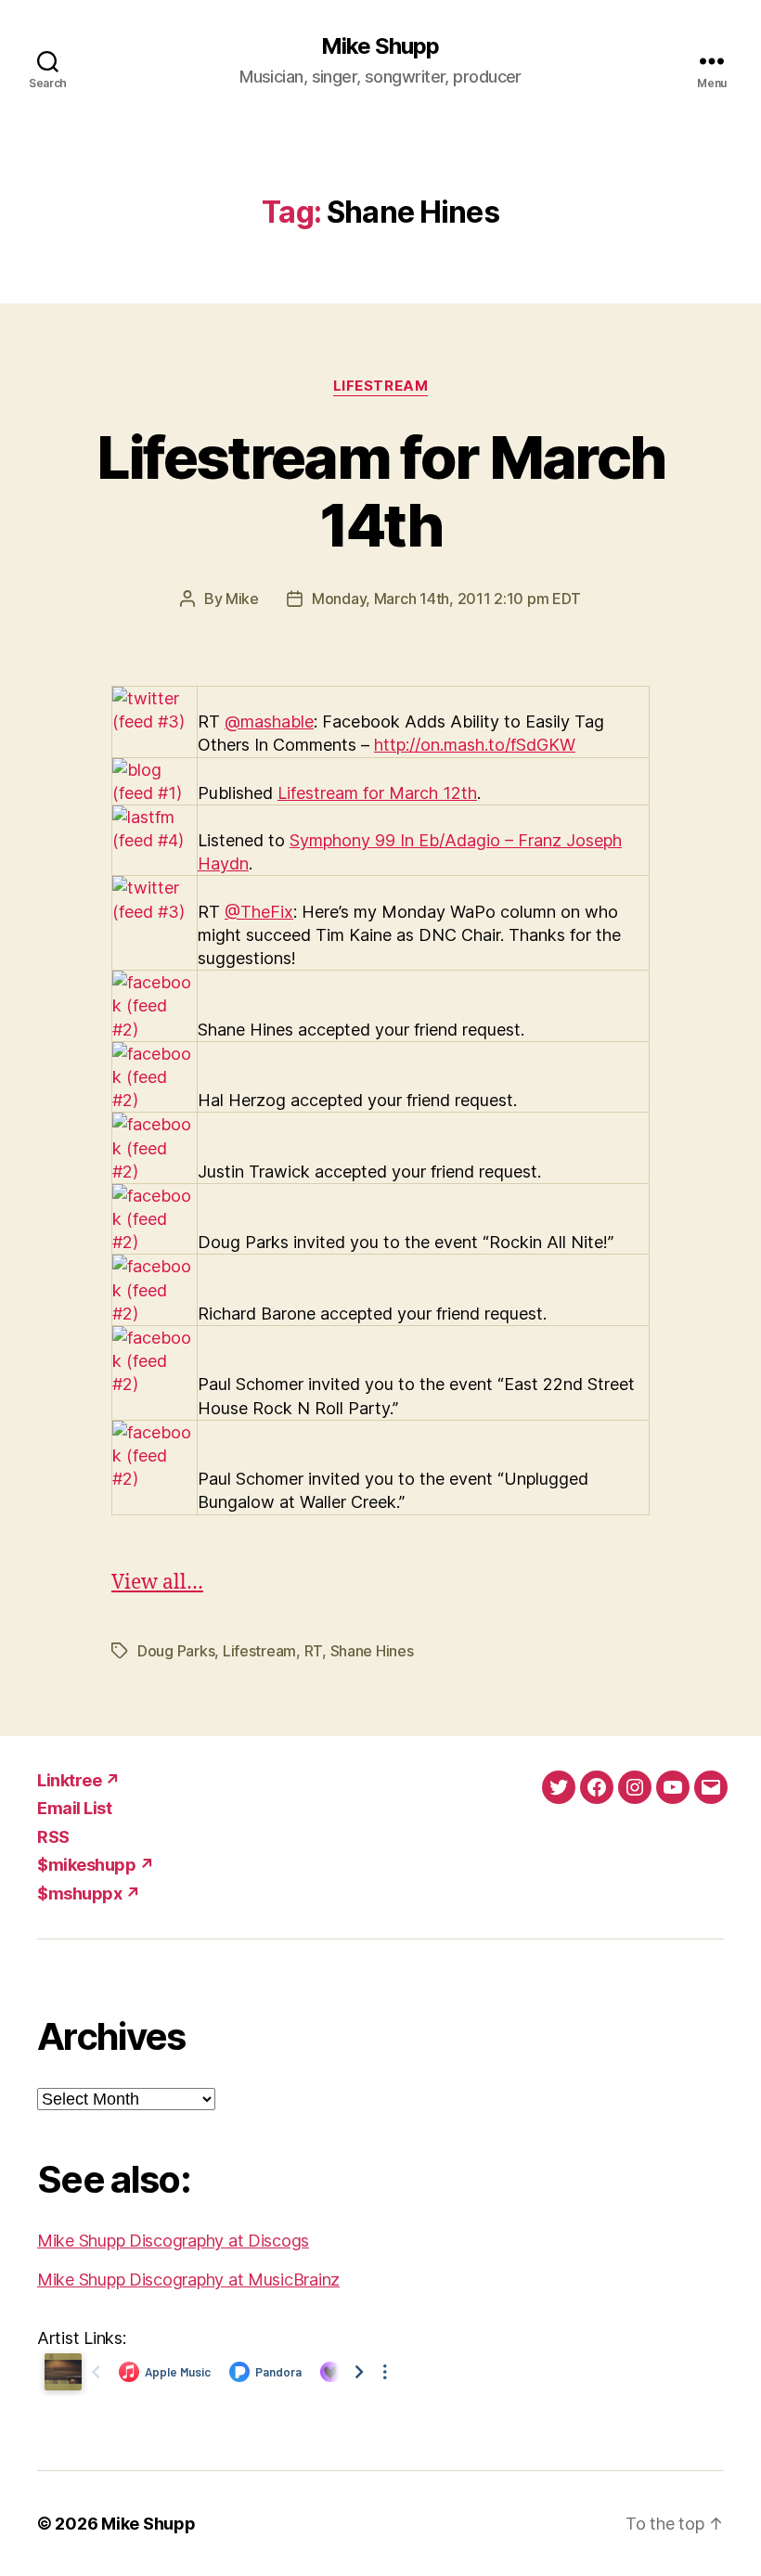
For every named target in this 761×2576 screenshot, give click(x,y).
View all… (157, 1583)
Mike (242, 599)
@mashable (269, 721)
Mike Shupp (380, 46)
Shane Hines (372, 1651)
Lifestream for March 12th (377, 793)
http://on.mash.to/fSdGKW (475, 745)
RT (313, 1651)
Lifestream (381, 386)
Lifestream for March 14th (381, 491)
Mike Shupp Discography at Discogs (173, 2241)
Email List (74, 1808)
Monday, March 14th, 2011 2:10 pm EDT (446, 599)
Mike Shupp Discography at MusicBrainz (188, 2280)
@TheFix (259, 912)
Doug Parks (176, 1651)
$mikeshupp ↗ (96, 1865)
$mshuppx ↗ (89, 1893)
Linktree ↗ (78, 1780)
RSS (53, 1837)
